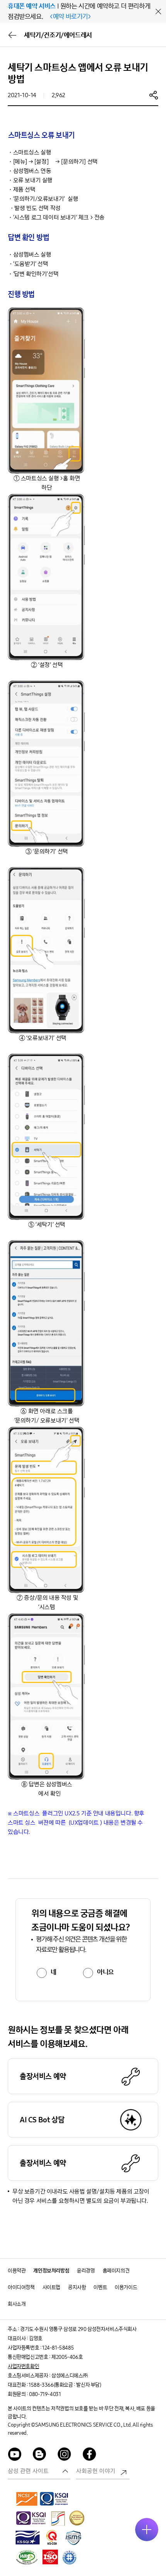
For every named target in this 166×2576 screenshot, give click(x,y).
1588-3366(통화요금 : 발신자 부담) (65, 2385)
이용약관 (17, 2271)
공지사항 (77, 2287)
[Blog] (40, 2455)
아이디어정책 (21, 2287)
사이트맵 (51, 2287)
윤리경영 (86, 2271)
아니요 (105, 1972)
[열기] (147, 2530)
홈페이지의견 (116, 2271)
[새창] (27, 2499)
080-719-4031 (45, 2394)
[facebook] (90, 2455)
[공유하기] (154, 95)
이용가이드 (126, 2287)
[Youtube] (15, 2455)
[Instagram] (64, 2455)
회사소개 (17, 2304)
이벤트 (100, 2287)
